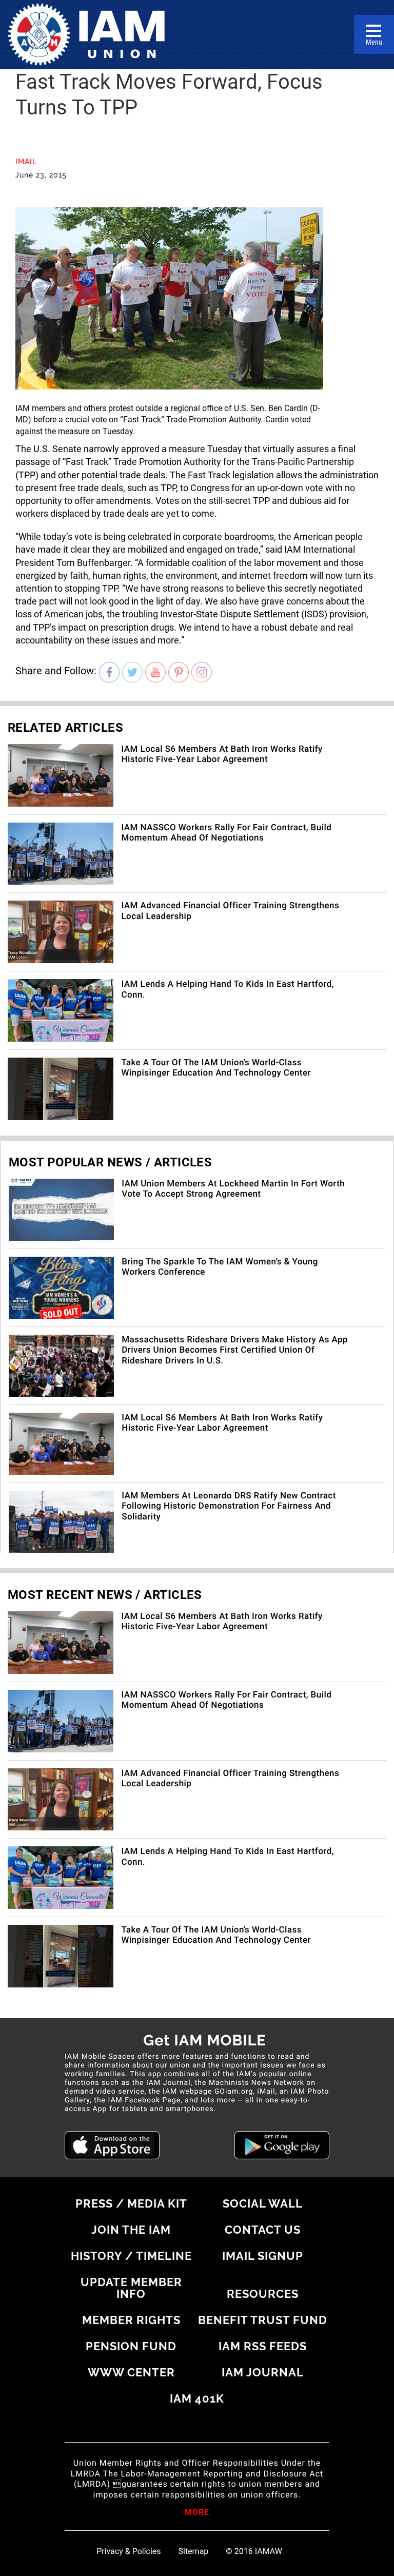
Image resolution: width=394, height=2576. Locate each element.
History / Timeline (131, 2256)
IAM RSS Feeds (263, 2346)
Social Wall (263, 2203)
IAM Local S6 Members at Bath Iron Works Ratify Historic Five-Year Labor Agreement (222, 754)
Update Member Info (131, 2288)
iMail (26, 162)
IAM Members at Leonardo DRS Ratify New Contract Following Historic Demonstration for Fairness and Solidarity (229, 1506)
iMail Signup (263, 2256)
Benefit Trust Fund (263, 2320)
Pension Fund (131, 2346)
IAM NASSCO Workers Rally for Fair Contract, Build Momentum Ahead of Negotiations (226, 833)
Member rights (131, 2320)
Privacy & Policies (129, 2551)
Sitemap (194, 2551)
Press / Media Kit (131, 2203)
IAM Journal (263, 2372)
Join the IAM (131, 2230)
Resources (263, 2294)
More (197, 2513)
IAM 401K (197, 2398)
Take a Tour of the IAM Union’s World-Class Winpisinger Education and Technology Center (216, 1068)
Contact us (263, 2230)
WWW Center (131, 2372)
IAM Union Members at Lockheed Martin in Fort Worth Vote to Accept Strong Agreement (233, 1189)
